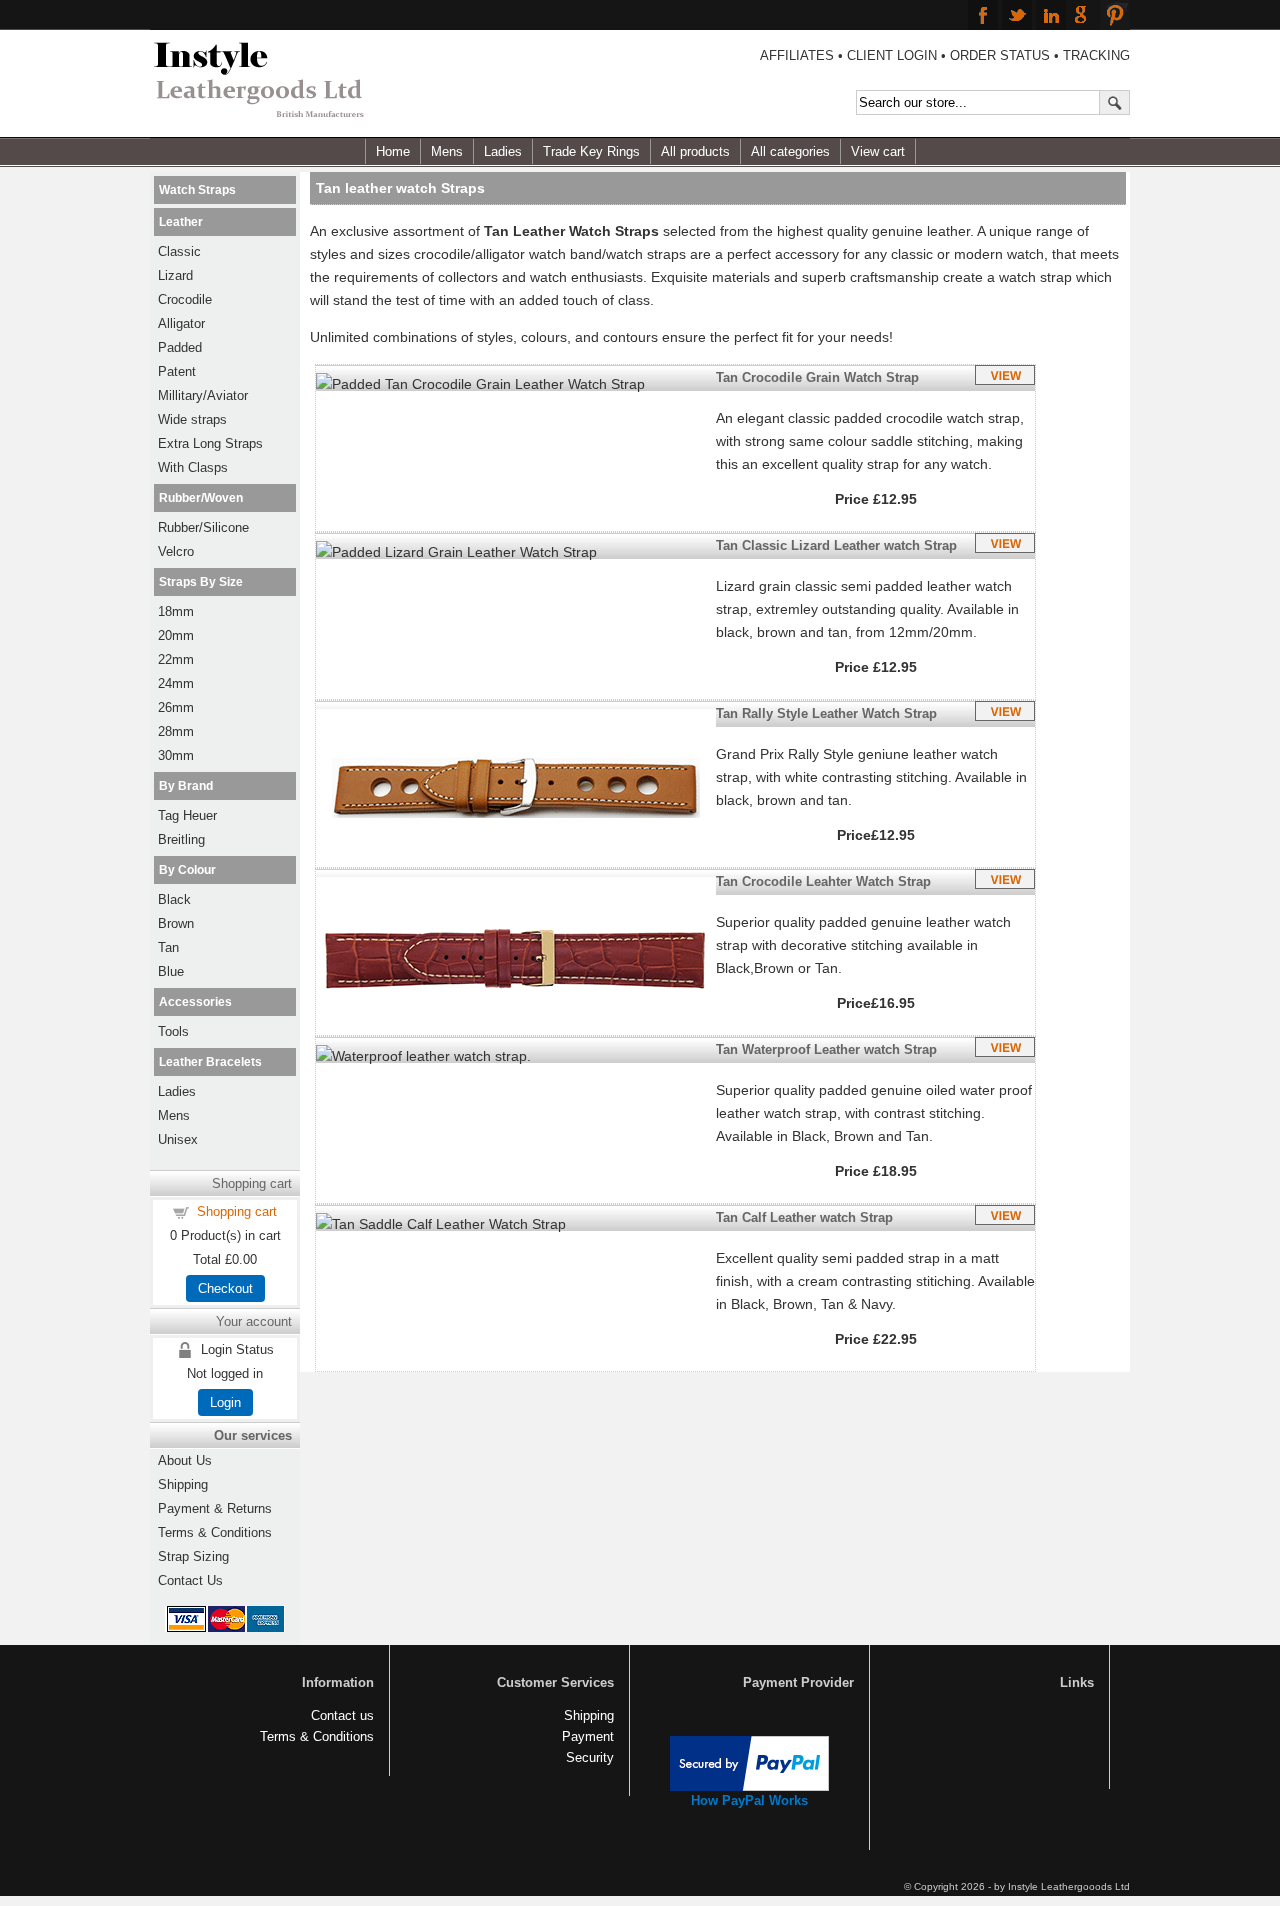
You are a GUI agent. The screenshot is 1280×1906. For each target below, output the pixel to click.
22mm (176, 659)
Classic (179, 251)
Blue (171, 971)
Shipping (183, 1484)
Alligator (181, 323)
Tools (173, 1031)
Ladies (503, 151)
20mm (176, 635)
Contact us (342, 1715)
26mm (176, 707)
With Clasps (193, 467)
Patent (177, 371)
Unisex (178, 1139)
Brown (176, 923)
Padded (180, 347)
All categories (790, 151)
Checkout (225, 1288)
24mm (176, 683)
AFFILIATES (797, 55)
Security (590, 1757)
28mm (176, 731)
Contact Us (190, 1580)
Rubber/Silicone (203, 527)
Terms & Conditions (215, 1532)
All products (695, 151)
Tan (168, 947)
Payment (588, 1736)
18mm (176, 611)
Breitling (181, 839)
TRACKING (1096, 55)
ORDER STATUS (1000, 55)
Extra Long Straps (210, 443)
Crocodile (185, 299)
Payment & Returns (215, 1508)
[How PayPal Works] (749, 1786)
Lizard (175, 275)
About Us (185, 1460)
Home (393, 151)
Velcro (176, 551)
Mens (447, 151)
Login (225, 1402)
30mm (176, 755)
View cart (878, 151)
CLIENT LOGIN (892, 55)
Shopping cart (237, 1211)
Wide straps (192, 419)
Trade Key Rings (591, 151)
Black (174, 899)
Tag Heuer (187, 815)
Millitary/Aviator (203, 395)
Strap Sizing (193, 1556)
